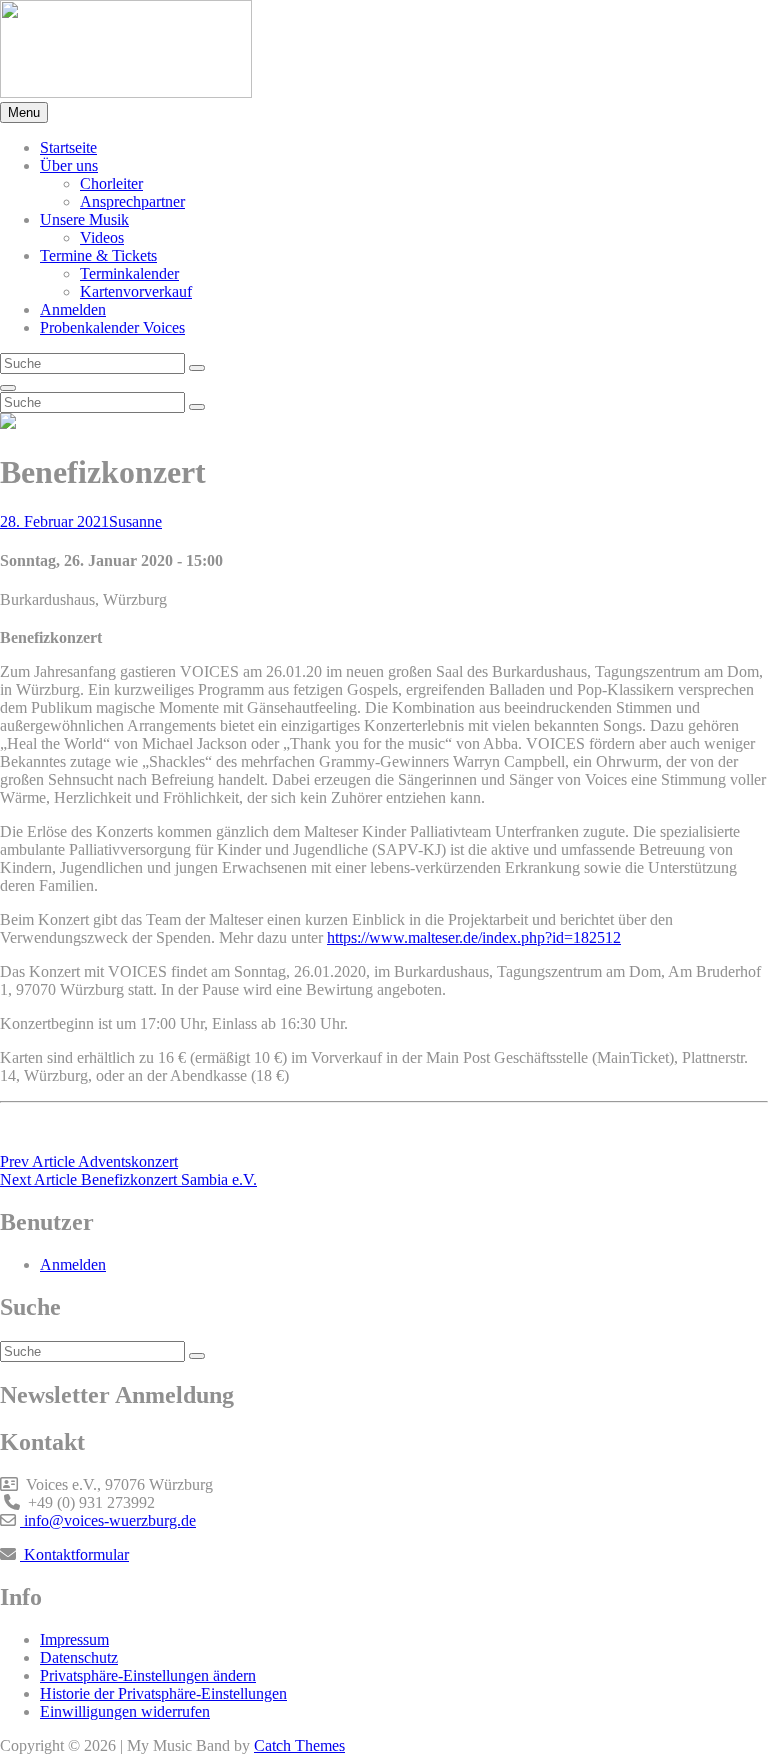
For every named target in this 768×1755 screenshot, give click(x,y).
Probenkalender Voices (112, 327)
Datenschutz (79, 1657)
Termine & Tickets (98, 255)
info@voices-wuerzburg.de (108, 1520)
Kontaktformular (74, 1554)
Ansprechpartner (132, 201)
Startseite (68, 147)
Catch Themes (299, 1745)
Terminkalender (129, 273)
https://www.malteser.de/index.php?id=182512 (474, 937)
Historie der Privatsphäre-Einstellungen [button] (163, 1693)
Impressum (74, 1639)
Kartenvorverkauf (136, 291)
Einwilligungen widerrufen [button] (125, 1711)
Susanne (135, 521)
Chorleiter (111, 183)
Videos (102, 237)
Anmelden (73, 309)
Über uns (69, 165)
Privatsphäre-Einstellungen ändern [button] (148, 1675)
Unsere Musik (84, 219)
